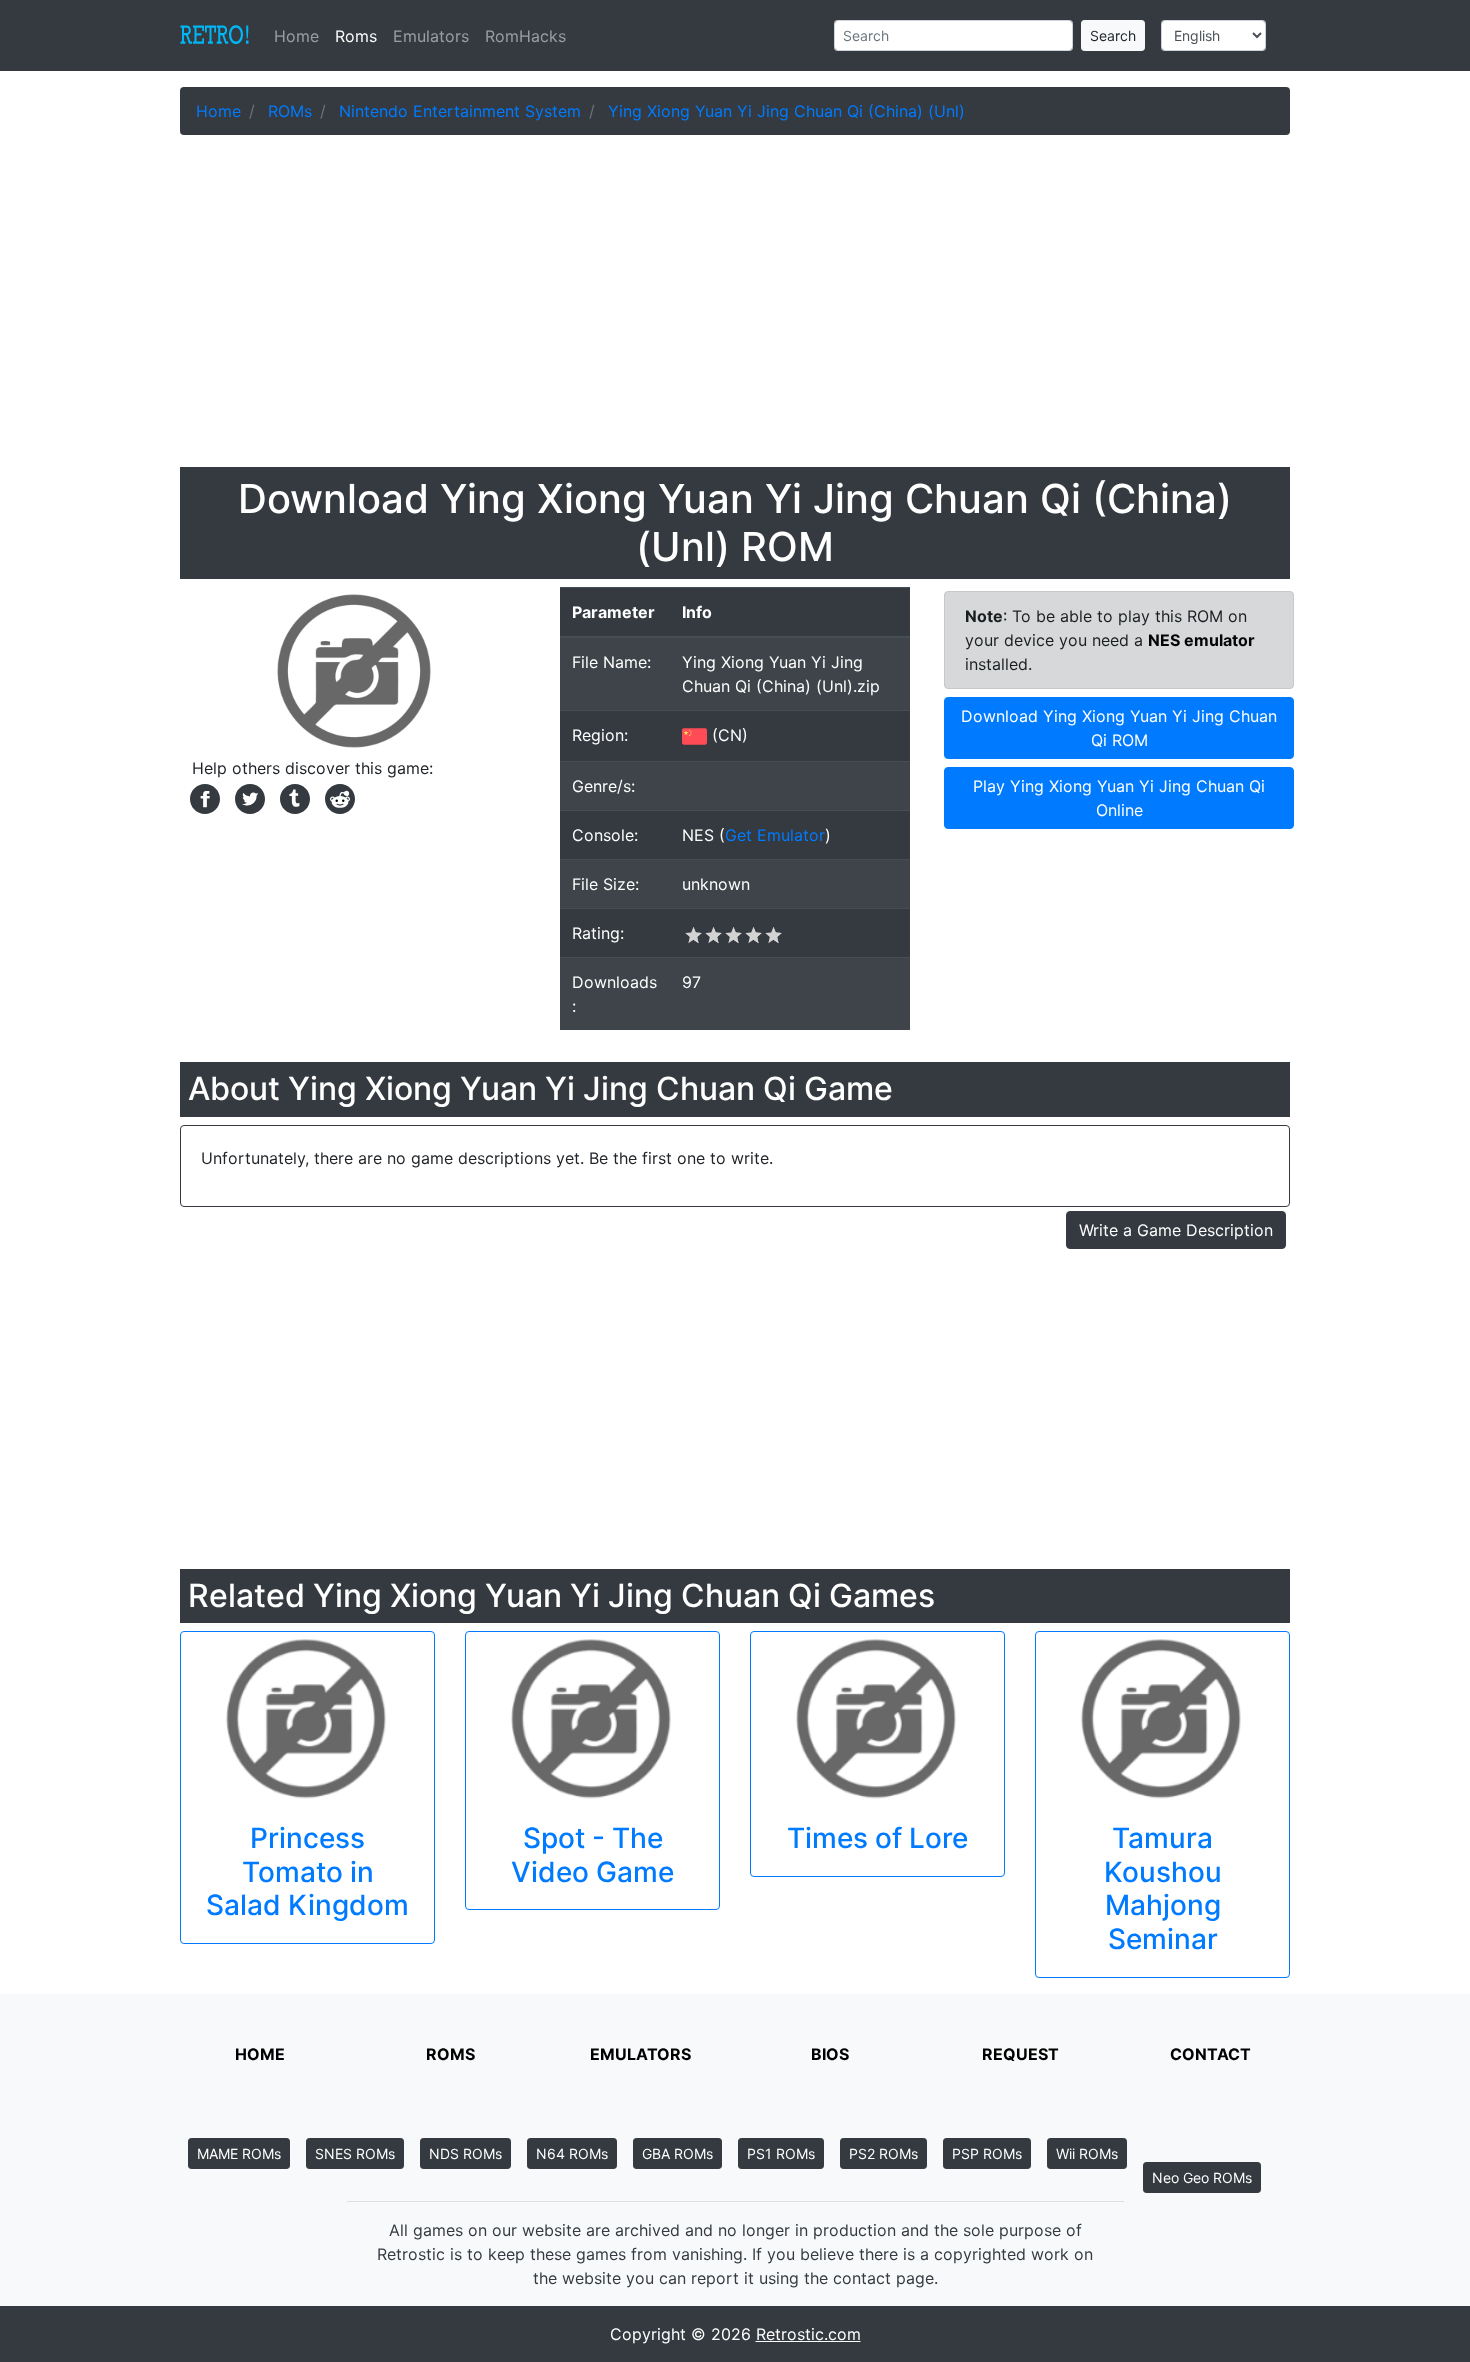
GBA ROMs (677, 2153)
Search (1113, 35)
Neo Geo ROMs (1202, 2177)
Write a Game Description (1176, 1230)
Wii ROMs (1087, 2153)
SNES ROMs (355, 2153)
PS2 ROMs (883, 2153)
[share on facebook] (202, 797)
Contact (1210, 2054)
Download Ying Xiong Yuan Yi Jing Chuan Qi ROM (1119, 728)
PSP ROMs (987, 2153)
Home (300, 36)
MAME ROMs (239, 2153)
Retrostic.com (808, 2334)
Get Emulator (775, 835)
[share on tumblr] (292, 797)
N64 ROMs (572, 2153)
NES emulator (1201, 640)
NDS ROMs (465, 2153)
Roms (356, 36)
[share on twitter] (247, 797)
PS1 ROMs (781, 2153)
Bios (830, 2054)
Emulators (431, 36)
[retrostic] (215, 36)
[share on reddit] (335, 797)
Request (1020, 2054)
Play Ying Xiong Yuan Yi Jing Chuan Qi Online (1119, 798)
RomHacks (525, 36)
